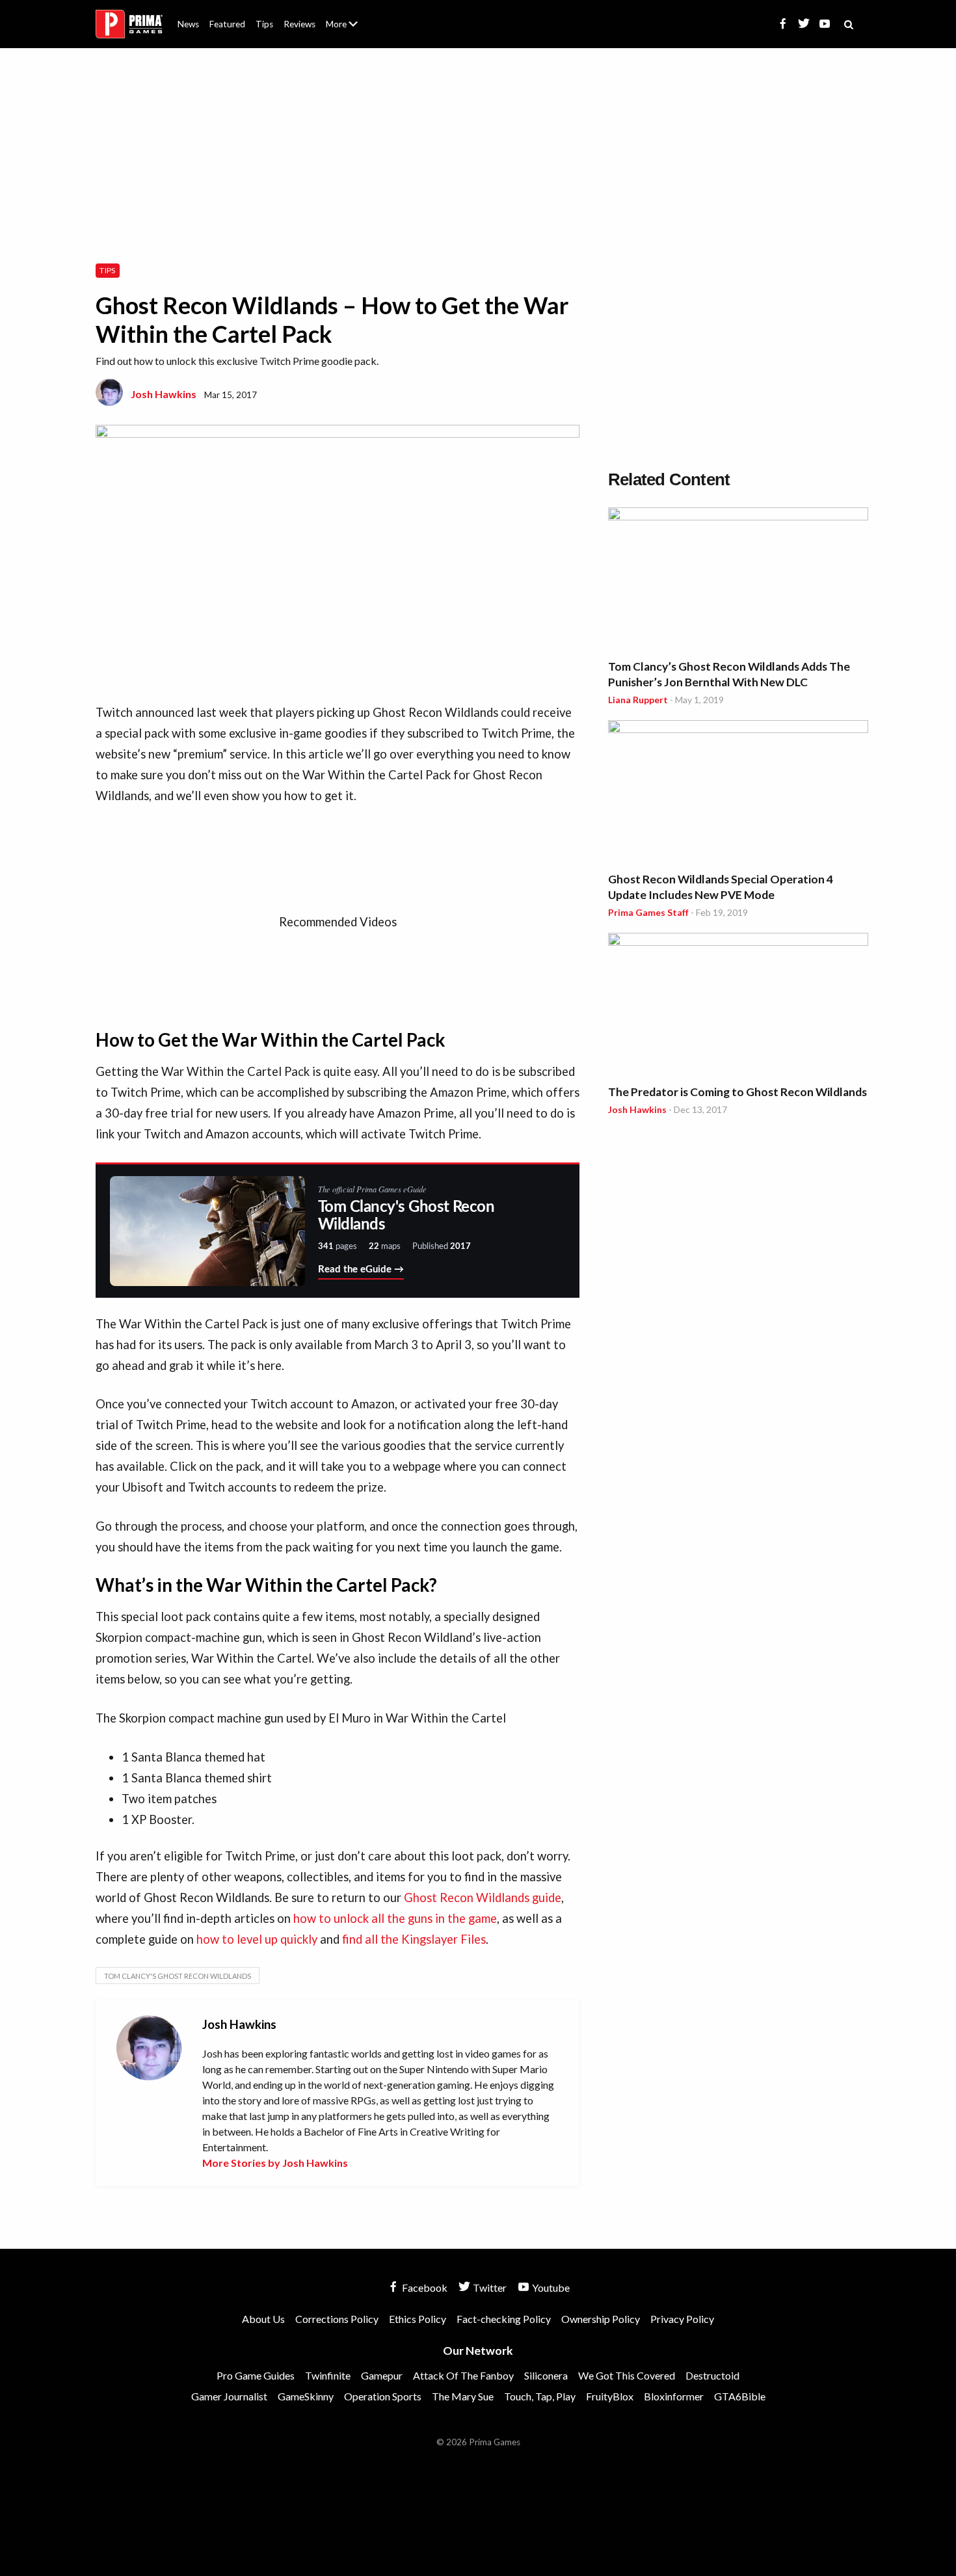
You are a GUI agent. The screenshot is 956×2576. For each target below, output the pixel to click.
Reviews (299, 24)
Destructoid (712, 2375)
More (349, 30)
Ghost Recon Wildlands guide (483, 1898)
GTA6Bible (740, 2396)
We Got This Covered (627, 2375)
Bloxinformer (674, 2396)
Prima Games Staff (648, 912)
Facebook (424, 2288)
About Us (344, 16)
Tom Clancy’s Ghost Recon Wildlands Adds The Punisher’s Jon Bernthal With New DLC (729, 674)
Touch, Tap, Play (540, 2396)
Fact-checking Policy (504, 2319)
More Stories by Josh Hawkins (275, 2163)
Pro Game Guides (256, 2375)
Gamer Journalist (229, 2396)
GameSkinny (306, 2396)
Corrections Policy (337, 2319)
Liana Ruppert (638, 700)
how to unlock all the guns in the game (395, 1918)
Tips (264, 24)
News (188, 24)
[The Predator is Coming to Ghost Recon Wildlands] (738, 1006)
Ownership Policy (601, 2319)
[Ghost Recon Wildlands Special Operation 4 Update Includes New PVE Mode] (738, 793)
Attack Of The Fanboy (463, 2375)
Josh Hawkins (164, 394)
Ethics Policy (418, 2319)
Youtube (550, 2288)
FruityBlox (610, 2396)
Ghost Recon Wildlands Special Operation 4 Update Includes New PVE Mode (721, 887)
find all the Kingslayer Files (414, 1939)
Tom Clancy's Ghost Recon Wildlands (178, 1976)
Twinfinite (328, 2375)
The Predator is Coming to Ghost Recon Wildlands (737, 1092)
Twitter (489, 2288)
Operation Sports (383, 2396)
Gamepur (382, 2375)
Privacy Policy (682, 2319)
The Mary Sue (463, 2396)
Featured (227, 24)
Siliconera (546, 2375)
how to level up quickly (257, 1939)
